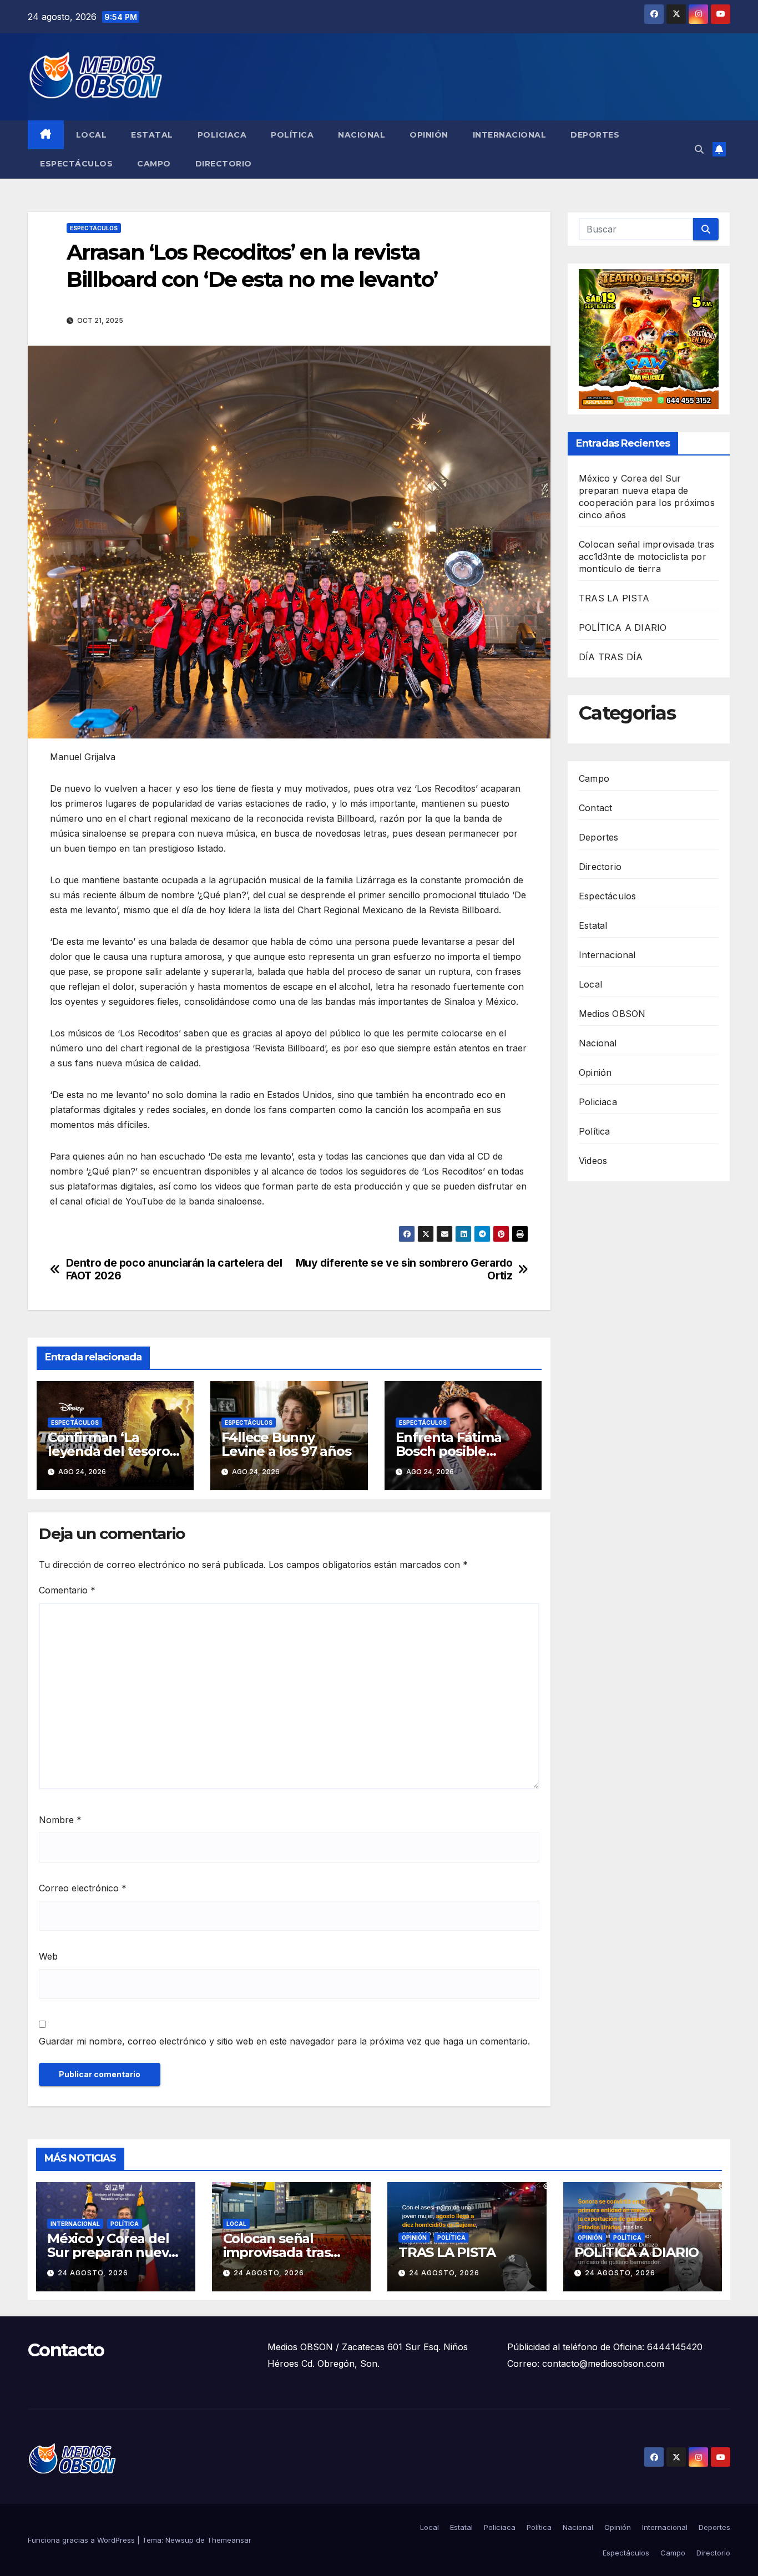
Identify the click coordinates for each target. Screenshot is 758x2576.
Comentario (67, 1590)
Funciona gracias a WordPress (82, 2540)
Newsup (180, 2540)
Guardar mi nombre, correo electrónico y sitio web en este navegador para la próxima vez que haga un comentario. (284, 2041)
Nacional (362, 135)
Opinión (429, 135)
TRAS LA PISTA (614, 598)
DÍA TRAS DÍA (611, 657)
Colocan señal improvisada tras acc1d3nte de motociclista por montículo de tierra (646, 556)
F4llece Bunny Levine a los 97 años (286, 1444)
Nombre (60, 1820)
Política (292, 135)
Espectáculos (76, 164)
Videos (593, 1160)
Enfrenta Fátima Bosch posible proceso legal (449, 1451)
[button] (699, 149)
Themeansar (229, 2540)
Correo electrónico (83, 1888)
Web (48, 1956)
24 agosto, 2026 (93, 2273)
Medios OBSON (612, 1013)
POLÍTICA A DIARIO (623, 627)
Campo (154, 164)
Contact (595, 807)
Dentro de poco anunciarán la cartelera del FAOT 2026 (174, 1269)
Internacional (510, 135)
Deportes (595, 135)
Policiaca (222, 135)
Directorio (224, 164)
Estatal (152, 135)
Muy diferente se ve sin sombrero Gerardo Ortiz (404, 1269)
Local (92, 135)
